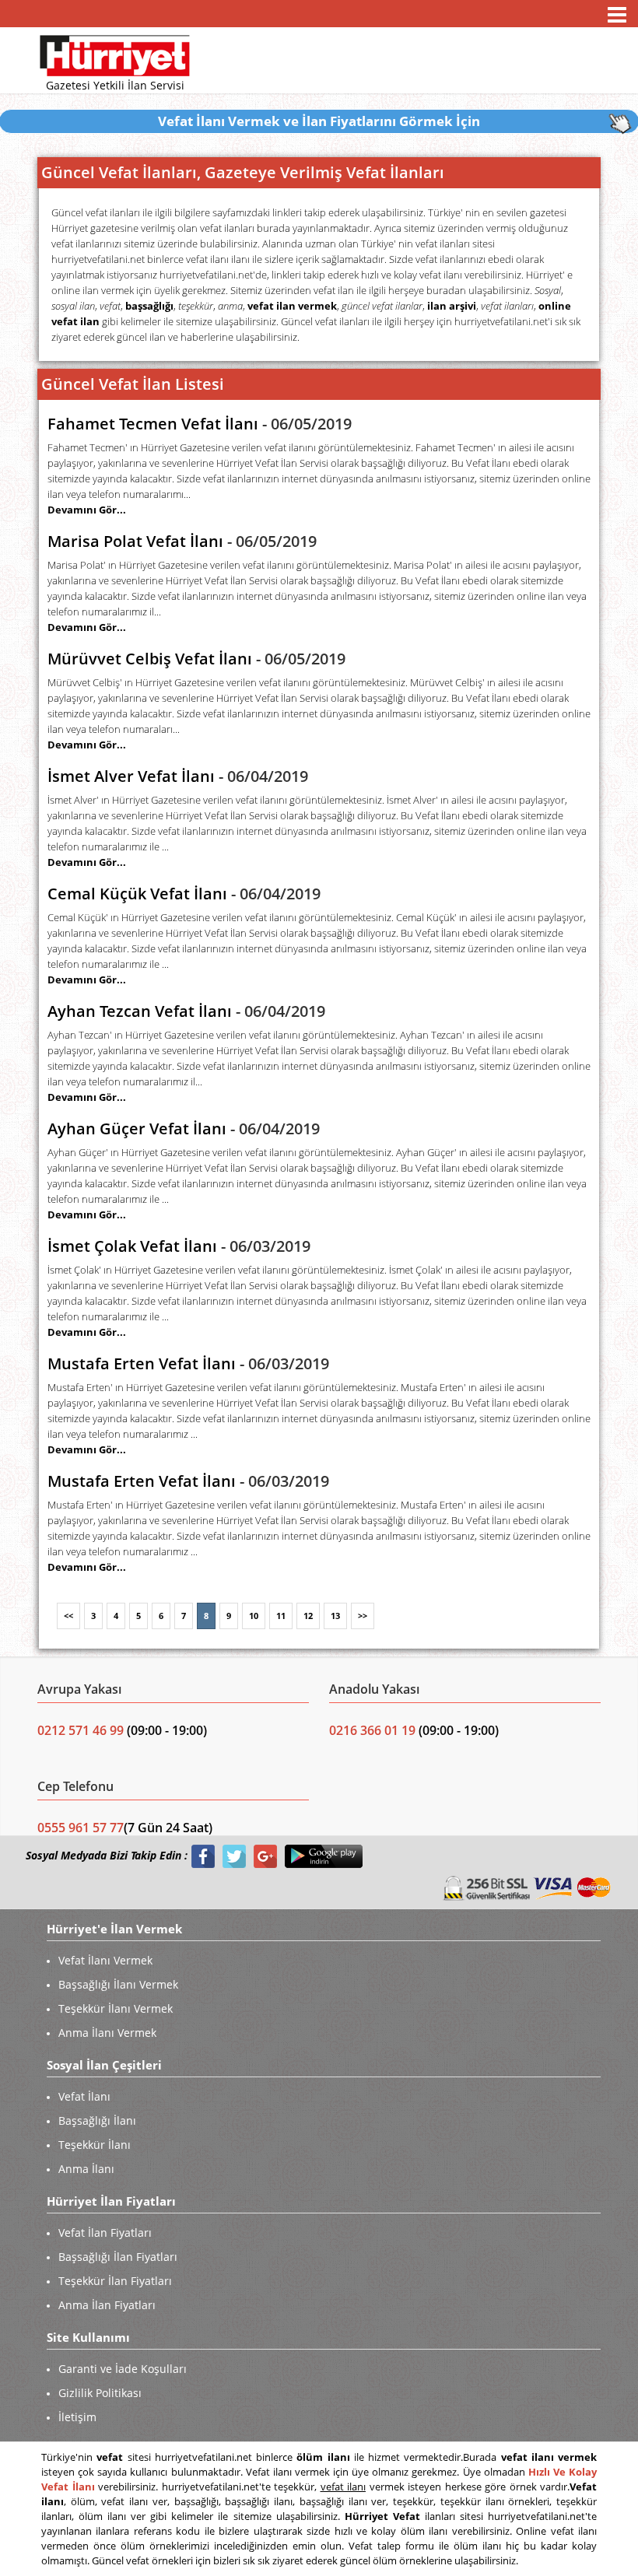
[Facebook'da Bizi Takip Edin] (203, 1856)
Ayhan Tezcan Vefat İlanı (140, 1011)
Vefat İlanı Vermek (105, 1960)
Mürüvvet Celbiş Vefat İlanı (150, 659)
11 (281, 1616)
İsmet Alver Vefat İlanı (131, 776)
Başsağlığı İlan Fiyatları (118, 2257)
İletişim (77, 2417)
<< (68, 1616)
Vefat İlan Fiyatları (105, 2233)
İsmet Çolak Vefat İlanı (132, 1246)
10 (254, 1616)
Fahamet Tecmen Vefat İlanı (153, 424)
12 (308, 1616)
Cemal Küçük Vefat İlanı (137, 894)
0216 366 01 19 (372, 1730)
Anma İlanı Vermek (107, 2033)
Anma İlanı (86, 2169)
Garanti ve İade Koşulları (123, 2369)
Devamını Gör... (87, 510)
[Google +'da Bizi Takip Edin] (265, 1856)
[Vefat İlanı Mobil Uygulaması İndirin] (324, 1856)
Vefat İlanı (84, 2096)
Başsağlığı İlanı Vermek (118, 1984)
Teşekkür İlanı (95, 2145)
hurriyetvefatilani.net (206, 275)
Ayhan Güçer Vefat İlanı (137, 1129)
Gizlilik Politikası (100, 2393)
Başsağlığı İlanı (97, 2120)
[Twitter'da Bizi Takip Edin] (234, 1856)
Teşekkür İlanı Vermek (116, 2008)
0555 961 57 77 (81, 1828)
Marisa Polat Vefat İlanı (135, 541)
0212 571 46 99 (82, 1730)
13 (335, 1616)
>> (363, 1616)
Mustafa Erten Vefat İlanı (142, 1363)
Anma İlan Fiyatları (107, 2305)
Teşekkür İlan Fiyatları (115, 2281)
